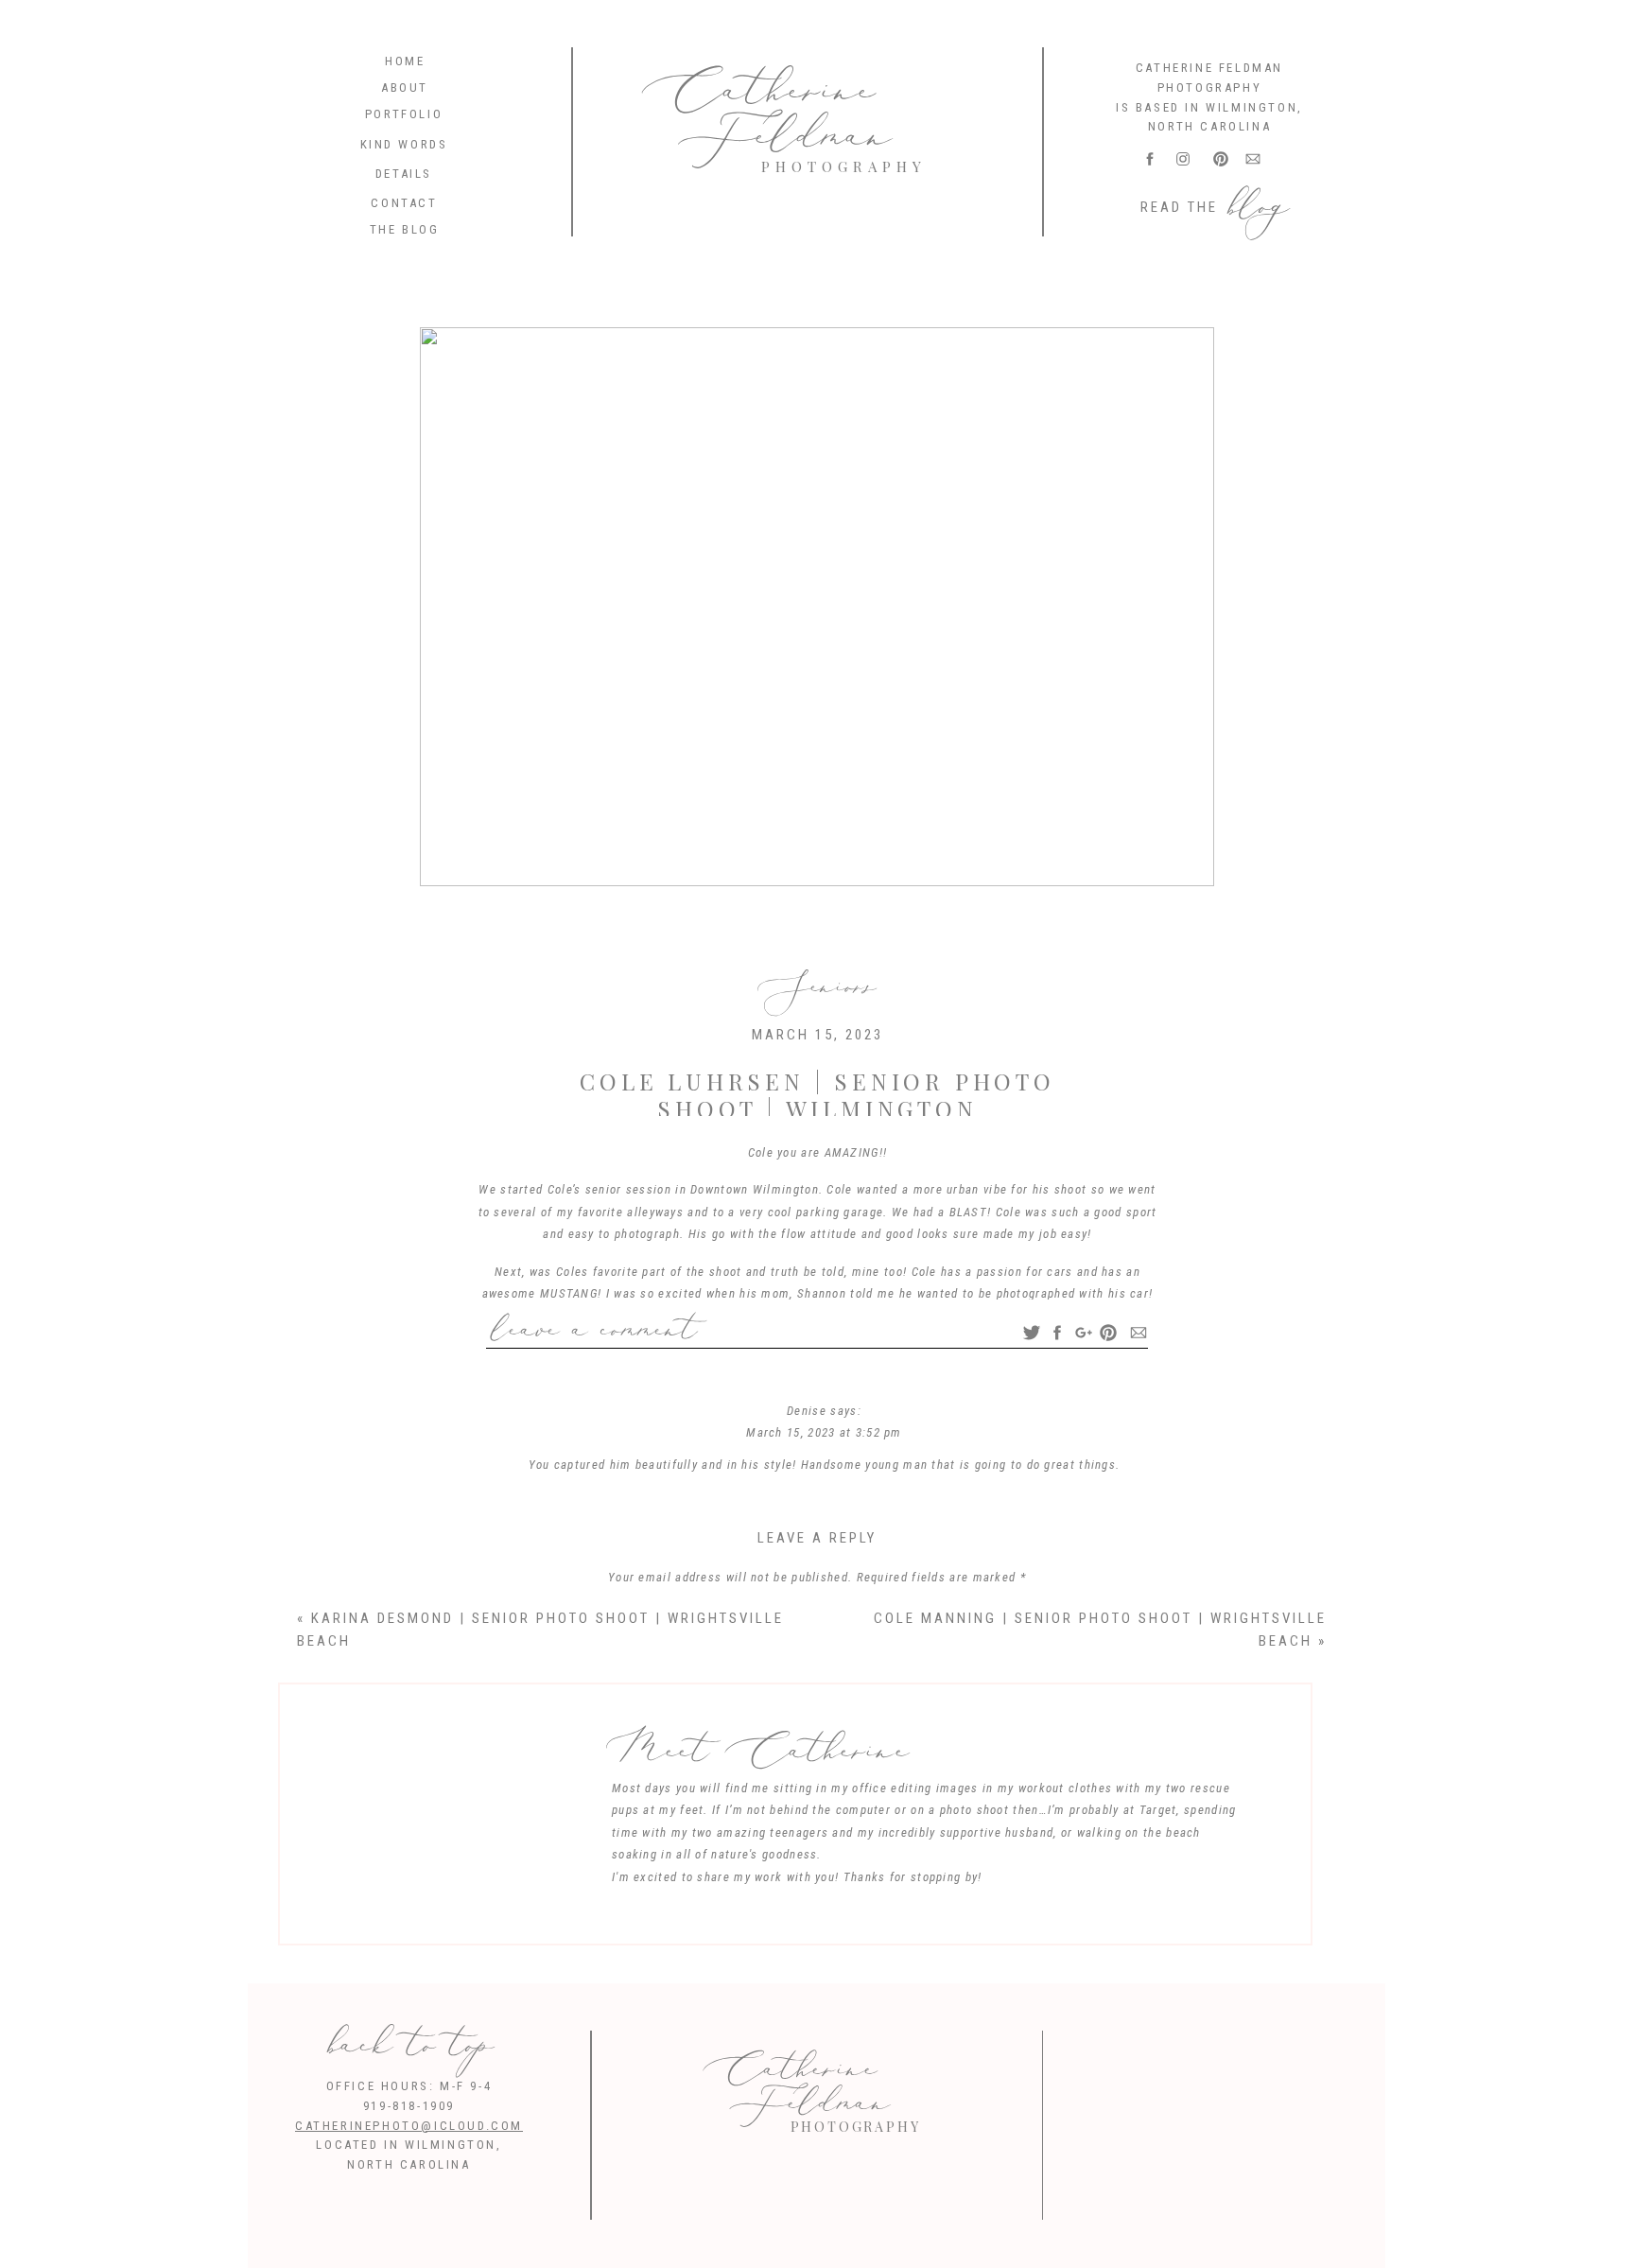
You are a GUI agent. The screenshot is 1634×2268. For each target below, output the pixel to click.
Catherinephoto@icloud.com (409, 2126)
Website (817, 1947)
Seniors (817, 986)
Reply (825, 1501)
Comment (817, 1612)
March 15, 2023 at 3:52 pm (824, 1432)
